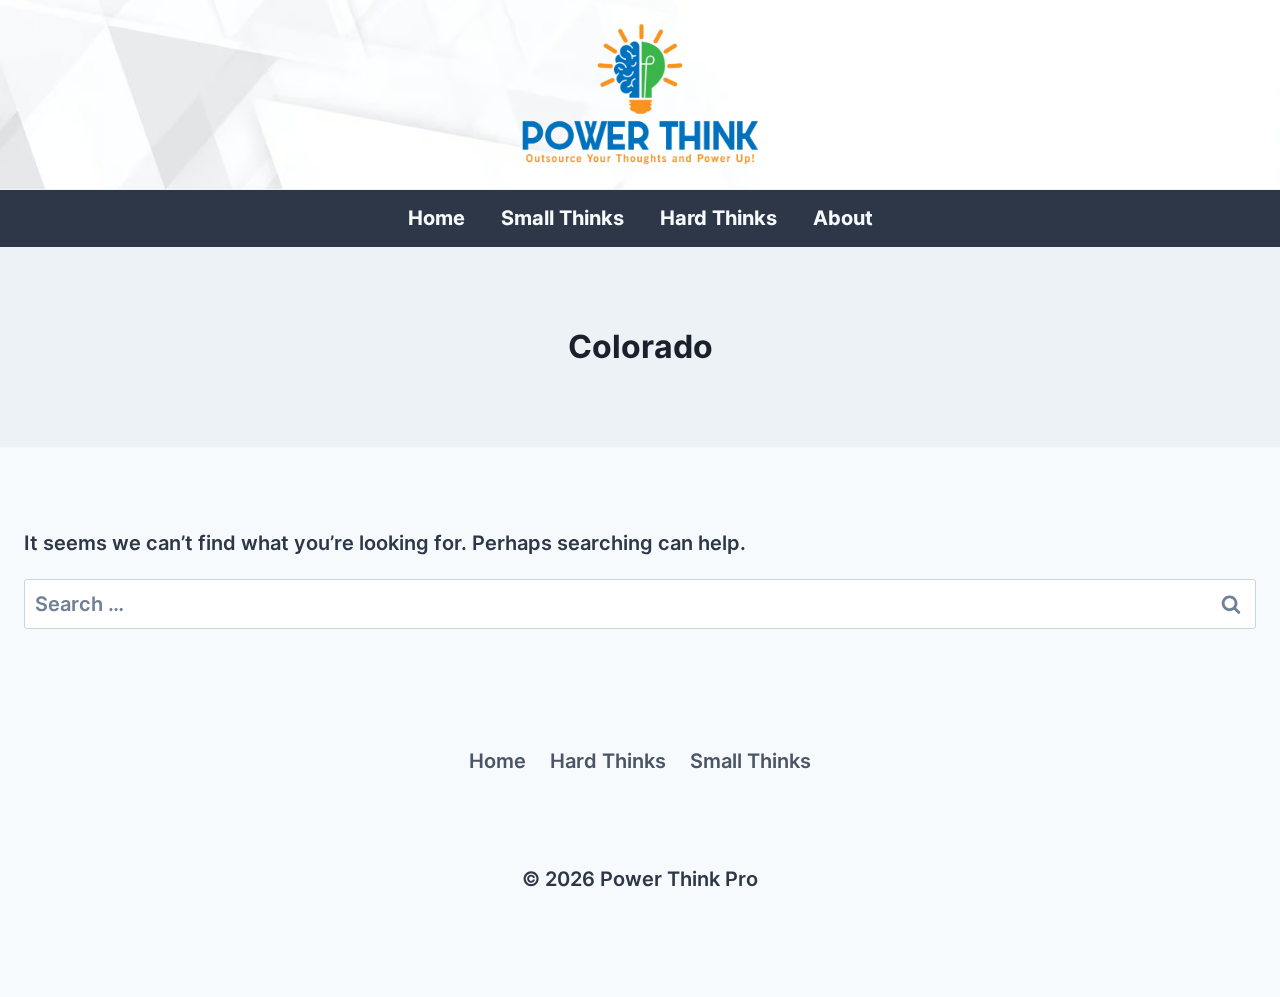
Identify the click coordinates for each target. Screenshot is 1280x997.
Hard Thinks (718, 218)
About (843, 218)
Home (436, 218)
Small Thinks (562, 218)
